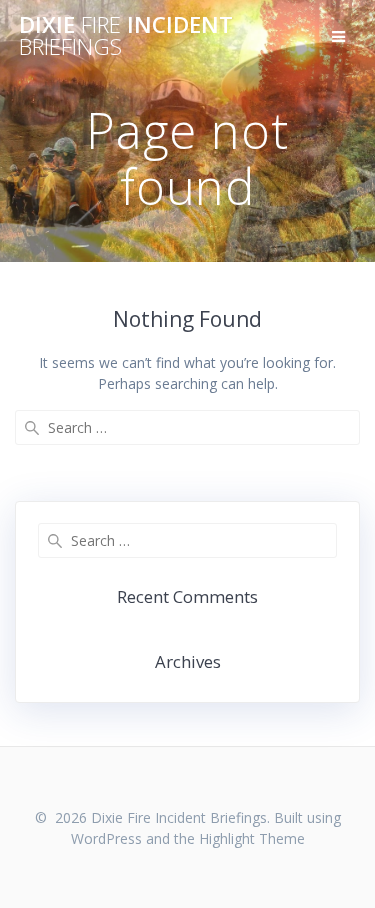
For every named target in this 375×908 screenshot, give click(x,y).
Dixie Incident (126, 36)
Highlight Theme (252, 838)
